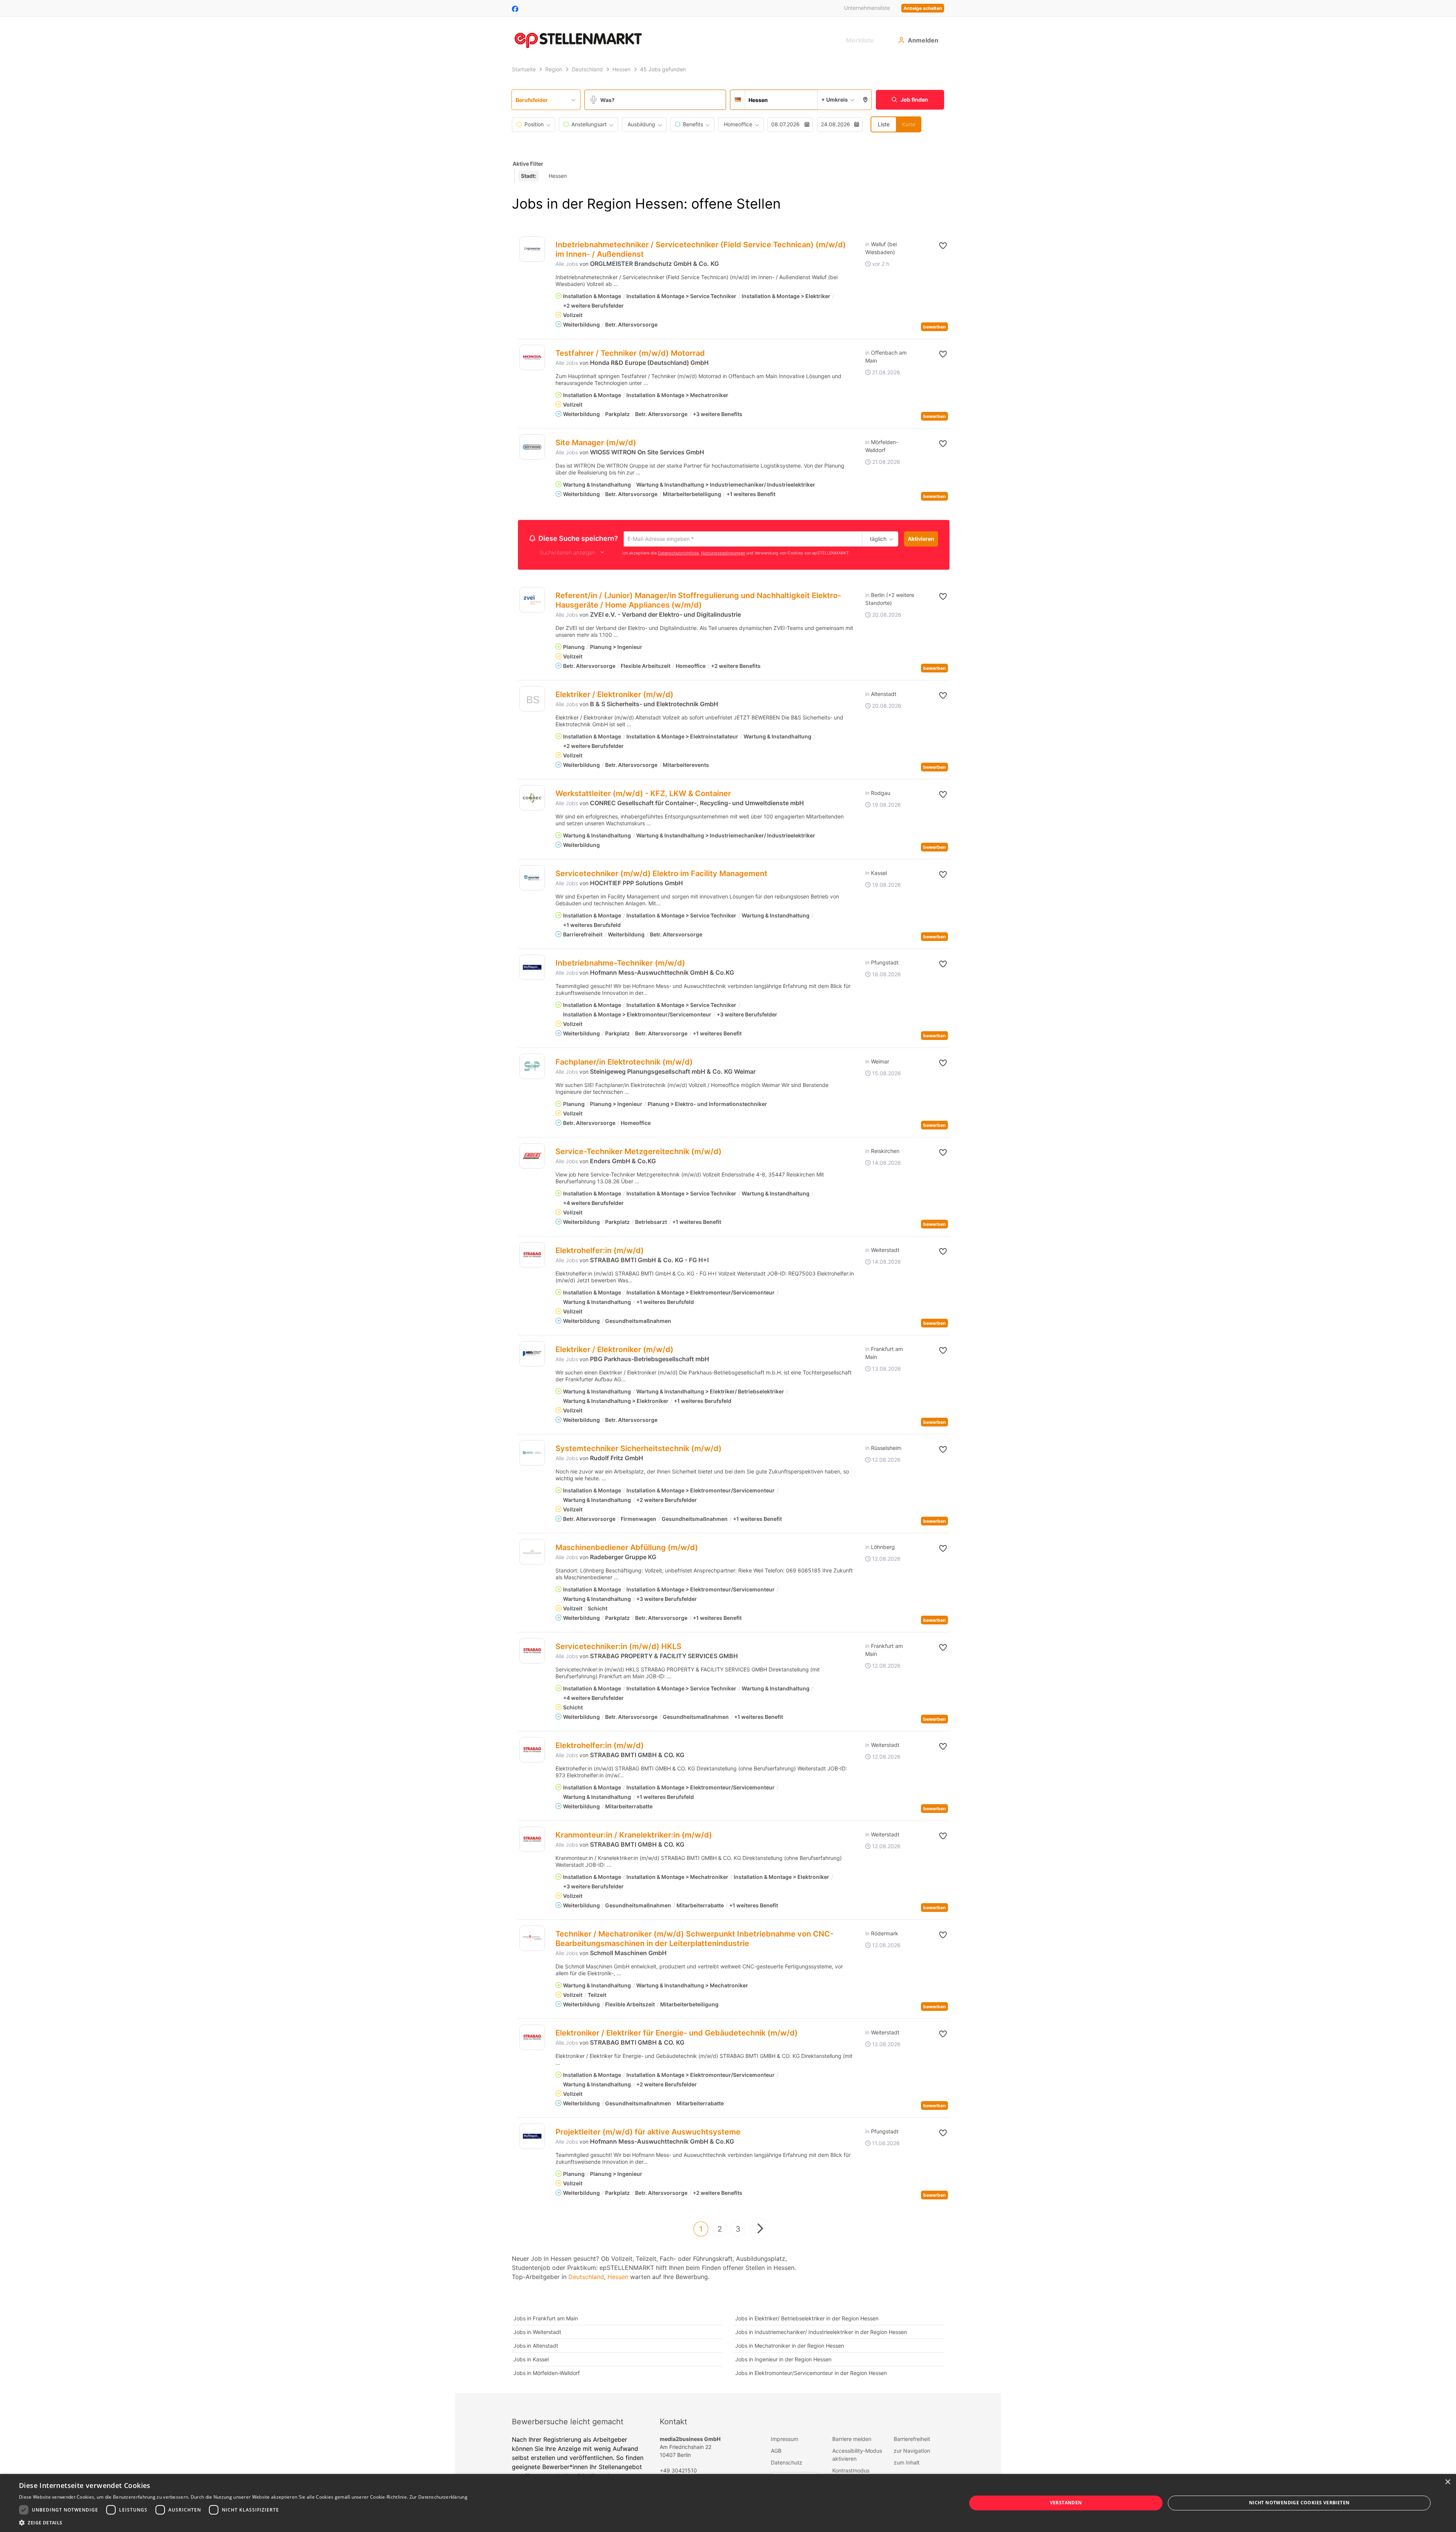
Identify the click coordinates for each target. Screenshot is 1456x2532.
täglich (877, 539)
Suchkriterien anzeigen (567, 554)
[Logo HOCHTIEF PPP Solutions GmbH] (532, 879)
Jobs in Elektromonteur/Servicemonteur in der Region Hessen (811, 2374)
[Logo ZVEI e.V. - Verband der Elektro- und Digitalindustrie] (532, 601)
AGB (776, 2452)
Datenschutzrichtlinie (678, 554)
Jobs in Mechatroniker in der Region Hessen (790, 2347)
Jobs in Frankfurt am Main (546, 2319)
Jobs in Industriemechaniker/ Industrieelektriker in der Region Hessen (821, 2333)
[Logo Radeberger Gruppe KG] (532, 1553)
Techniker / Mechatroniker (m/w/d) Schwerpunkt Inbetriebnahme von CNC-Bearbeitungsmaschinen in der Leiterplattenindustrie (694, 1940)
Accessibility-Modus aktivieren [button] (857, 2456)
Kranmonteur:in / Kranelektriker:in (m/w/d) (634, 1836)
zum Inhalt (907, 2464)
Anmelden (923, 40)
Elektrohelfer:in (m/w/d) (600, 1252)
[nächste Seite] (760, 2230)
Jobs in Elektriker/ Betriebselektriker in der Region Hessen (807, 2319)
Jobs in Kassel (531, 2360)
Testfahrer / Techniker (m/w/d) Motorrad (630, 353)
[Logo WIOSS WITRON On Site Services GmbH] (532, 447)
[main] (728, 1228)
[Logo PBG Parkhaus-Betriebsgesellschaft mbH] (532, 1355)
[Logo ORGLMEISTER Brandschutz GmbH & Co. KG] (532, 249)
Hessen (618, 2278)
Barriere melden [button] (852, 2440)
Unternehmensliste (867, 8)
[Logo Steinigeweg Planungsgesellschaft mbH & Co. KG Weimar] (532, 1067)
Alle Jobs (567, 264)
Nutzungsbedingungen (723, 554)
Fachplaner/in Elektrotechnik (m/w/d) (624, 1063)
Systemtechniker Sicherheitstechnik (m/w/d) (639, 1450)
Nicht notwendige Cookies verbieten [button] (1299, 2503)
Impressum (784, 2440)
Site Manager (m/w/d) (596, 443)
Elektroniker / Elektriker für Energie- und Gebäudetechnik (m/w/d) (677, 2034)
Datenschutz (787, 2464)
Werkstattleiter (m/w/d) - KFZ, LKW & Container (643, 795)
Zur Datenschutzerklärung (439, 2497)
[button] (865, 100)
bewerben (934, 327)
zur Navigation (912, 2452)
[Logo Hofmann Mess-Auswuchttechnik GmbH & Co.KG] (532, 968)
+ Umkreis (835, 100)
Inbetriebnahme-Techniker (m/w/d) (620, 964)
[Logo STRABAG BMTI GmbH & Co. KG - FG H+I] (532, 1256)
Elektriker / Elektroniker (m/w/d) (614, 696)
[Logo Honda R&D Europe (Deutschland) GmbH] (532, 357)
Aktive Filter (528, 164)
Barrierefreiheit (912, 2440)
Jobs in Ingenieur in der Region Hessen (783, 2360)
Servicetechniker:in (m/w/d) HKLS (618, 1648)
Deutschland (586, 2278)
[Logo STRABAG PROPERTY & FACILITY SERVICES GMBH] (532, 1652)
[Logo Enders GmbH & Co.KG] (532, 1157)
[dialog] (728, 2503)
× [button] (1447, 2482)
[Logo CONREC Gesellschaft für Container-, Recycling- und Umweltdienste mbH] (532, 799)
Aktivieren (921, 539)
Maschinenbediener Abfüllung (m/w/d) (627, 1549)
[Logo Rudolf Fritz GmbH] (532, 1454)
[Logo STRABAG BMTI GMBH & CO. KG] (532, 1751)
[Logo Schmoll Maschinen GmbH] (532, 1939)
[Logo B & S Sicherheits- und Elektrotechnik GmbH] (532, 702)
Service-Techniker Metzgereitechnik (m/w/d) (639, 1153)
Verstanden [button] (1066, 2503)
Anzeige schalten (923, 8)
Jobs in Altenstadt (536, 2347)
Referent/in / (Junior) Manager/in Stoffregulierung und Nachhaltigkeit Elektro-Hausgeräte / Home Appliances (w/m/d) (698, 601)
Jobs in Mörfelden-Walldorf (547, 2374)
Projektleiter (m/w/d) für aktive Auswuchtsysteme (648, 2133)
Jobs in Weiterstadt (537, 2333)
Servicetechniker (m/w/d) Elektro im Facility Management (661, 875)
